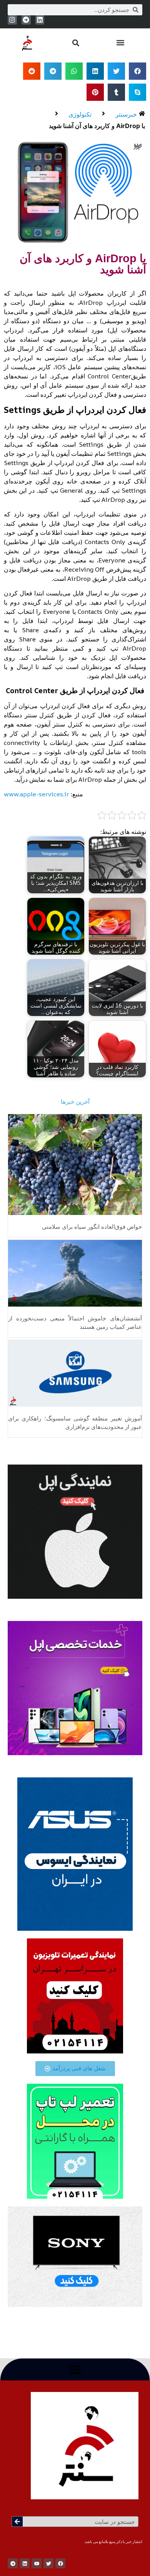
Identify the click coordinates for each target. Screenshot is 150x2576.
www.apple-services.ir (37, 794)
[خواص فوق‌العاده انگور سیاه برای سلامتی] (75, 1164)
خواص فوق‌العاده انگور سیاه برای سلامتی (92, 1227)
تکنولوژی (80, 114)
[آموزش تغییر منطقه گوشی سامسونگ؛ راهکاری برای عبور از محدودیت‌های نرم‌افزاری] (75, 1373)
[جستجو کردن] (17, 2522)
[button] (120, 43)
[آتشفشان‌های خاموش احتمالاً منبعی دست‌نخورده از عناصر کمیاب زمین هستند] (75, 1272)
